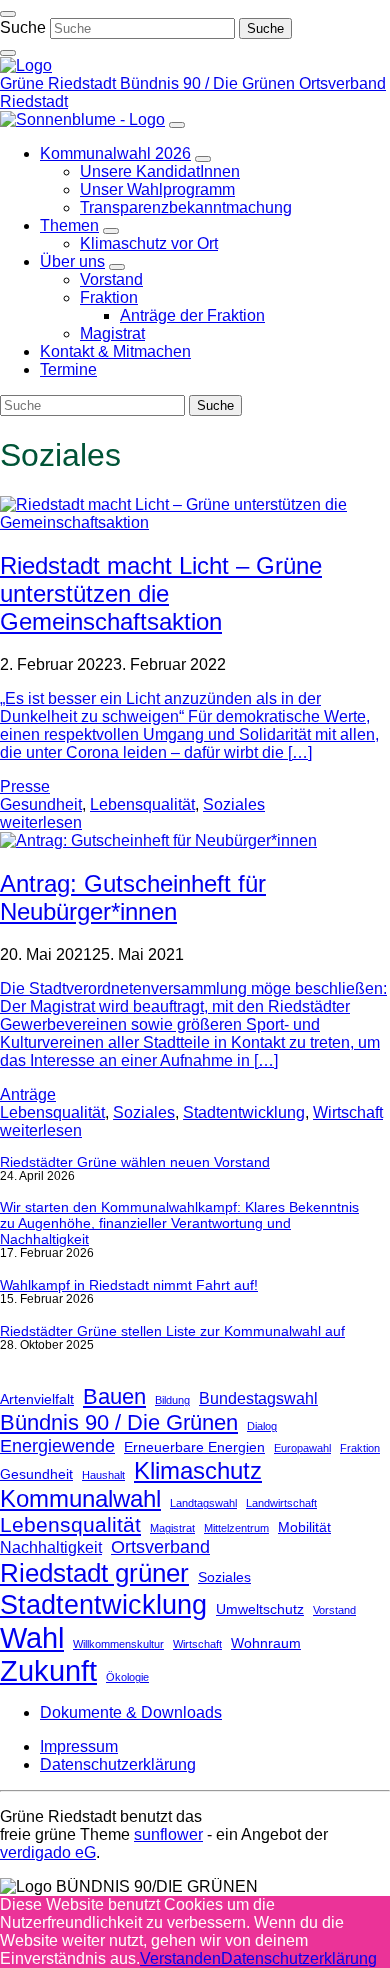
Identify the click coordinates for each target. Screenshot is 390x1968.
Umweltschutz (260, 1609)
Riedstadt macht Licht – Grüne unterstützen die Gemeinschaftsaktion (161, 593)
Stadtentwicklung (244, 1112)
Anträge (28, 1094)
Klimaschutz (198, 1470)
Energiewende (57, 1446)
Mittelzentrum (236, 1528)
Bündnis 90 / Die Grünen (119, 1422)
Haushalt (103, 1475)
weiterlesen (41, 822)
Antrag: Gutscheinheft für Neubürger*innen (133, 897)
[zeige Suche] (8, 53)
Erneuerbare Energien (194, 1447)
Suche (23, 27)
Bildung (172, 1400)
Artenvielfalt (37, 1399)
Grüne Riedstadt (60, 83)
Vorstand (334, 1610)
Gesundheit (41, 804)
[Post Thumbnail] (195, 522)
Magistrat (172, 1528)
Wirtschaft (348, 1112)
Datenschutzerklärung (299, 1958)
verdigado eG (48, 1852)
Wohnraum (266, 1643)
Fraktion (360, 1448)
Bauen (114, 1396)
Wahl (32, 1637)
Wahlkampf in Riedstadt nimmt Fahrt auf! (129, 1285)
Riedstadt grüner (94, 1573)
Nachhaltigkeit (51, 1547)
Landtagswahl (203, 1503)
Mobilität (304, 1527)
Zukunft (48, 1671)
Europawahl (302, 1448)
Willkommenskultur (118, 1644)
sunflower (168, 1834)
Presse (25, 786)
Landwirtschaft (281, 1503)
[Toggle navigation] (8, 14)
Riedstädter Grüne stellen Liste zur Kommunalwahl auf (172, 1331)
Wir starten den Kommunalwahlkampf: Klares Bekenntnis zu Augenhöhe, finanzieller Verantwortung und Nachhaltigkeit (179, 1223)
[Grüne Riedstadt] (26, 65)
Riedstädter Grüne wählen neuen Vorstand (135, 1162)
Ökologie (127, 1677)
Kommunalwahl (80, 1498)
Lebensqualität (142, 804)
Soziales (234, 804)
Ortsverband (160, 1547)
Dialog (262, 1426)
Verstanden (180, 1958)
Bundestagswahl (258, 1398)
